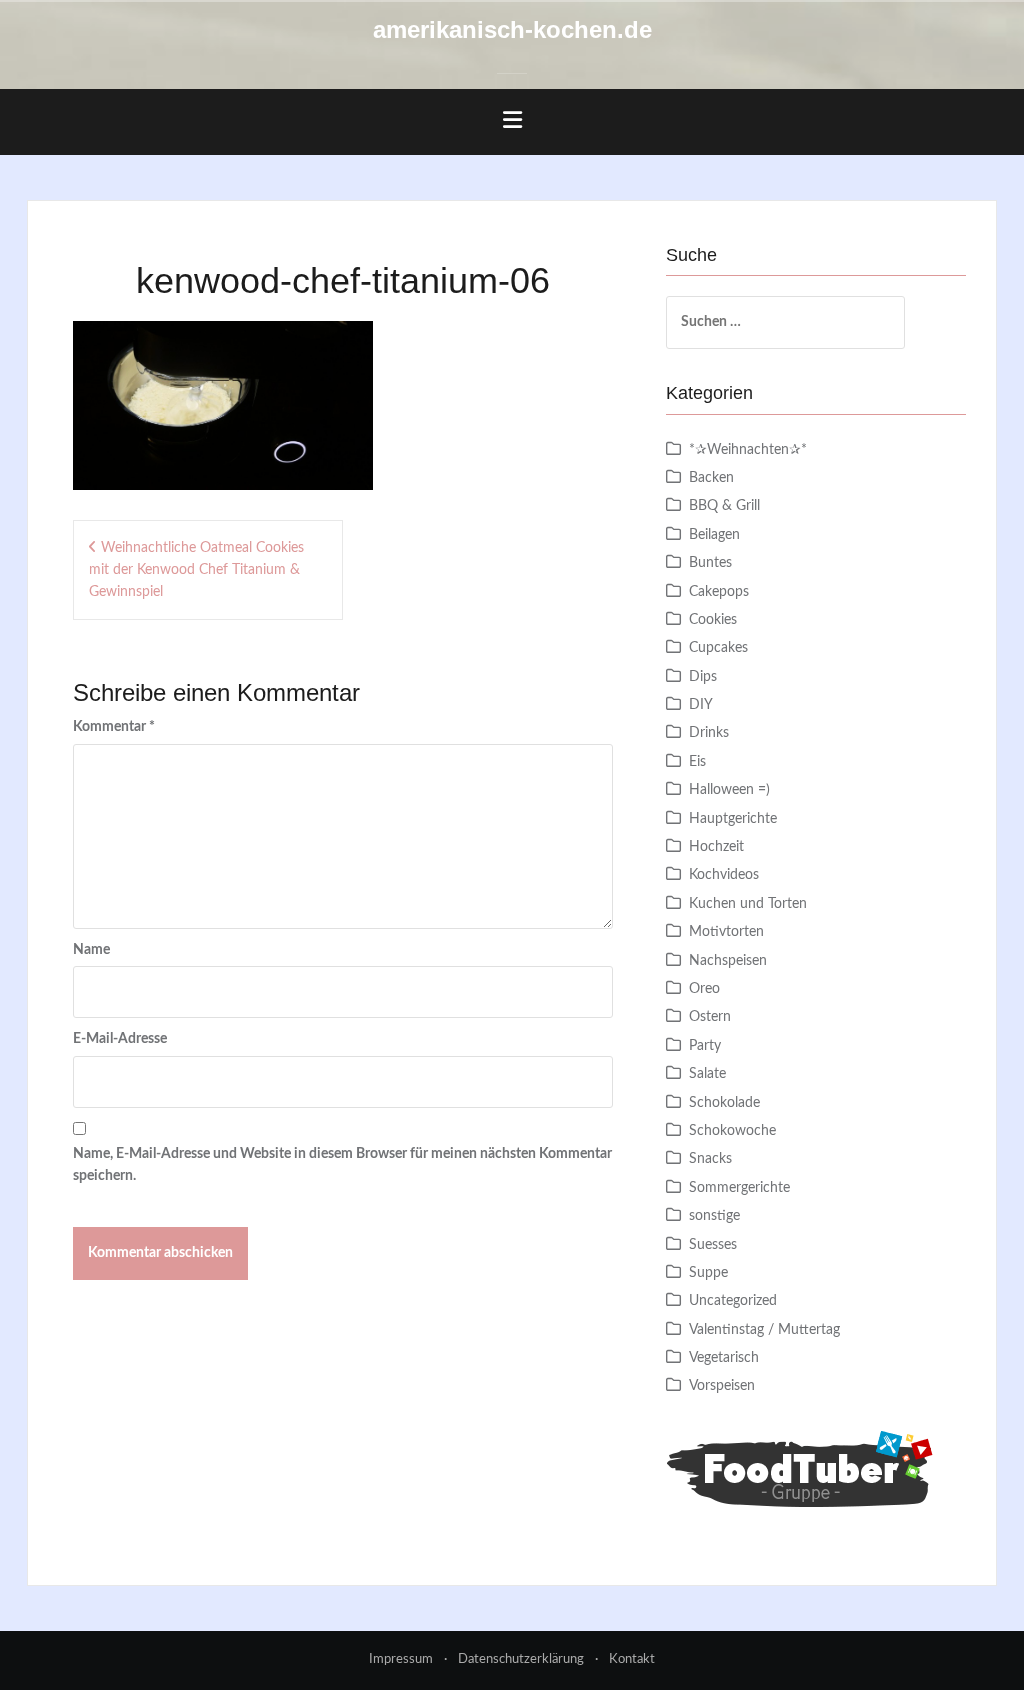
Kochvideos (724, 875)
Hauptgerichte (733, 819)
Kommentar (114, 727)
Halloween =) (729, 790)
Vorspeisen (722, 1386)
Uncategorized (733, 1301)
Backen (711, 478)
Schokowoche (732, 1131)
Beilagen (714, 535)
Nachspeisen (728, 961)
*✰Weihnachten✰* (748, 450)
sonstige (714, 1216)
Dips (703, 677)
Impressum (401, 1659)
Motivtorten (726, 932)
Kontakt (632, 1659)
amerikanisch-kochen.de (512, 29)
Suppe (708, 1273)
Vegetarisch (724, 1358)
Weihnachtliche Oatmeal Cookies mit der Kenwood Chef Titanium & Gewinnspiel (196, 570)
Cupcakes (718, 648)
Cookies (713, 620)
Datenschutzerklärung (521, 1659)
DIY (701, 705)
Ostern (710, 1017)
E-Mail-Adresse (120, 1039)
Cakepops (719, 592)
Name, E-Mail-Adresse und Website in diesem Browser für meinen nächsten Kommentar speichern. (342, 1165)
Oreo (704, 989)
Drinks (709, 733)
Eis (697, 762)
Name (91, 950)
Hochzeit (716, 847)
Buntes (710, 563)
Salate (707, 1074)
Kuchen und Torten (748, 904)
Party (705, 1046)
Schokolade (724, 1103)
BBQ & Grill (724, 506)
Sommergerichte (739, 1188)
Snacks (710, 1159)
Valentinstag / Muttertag (764, 1330)
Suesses (713, 1245)
